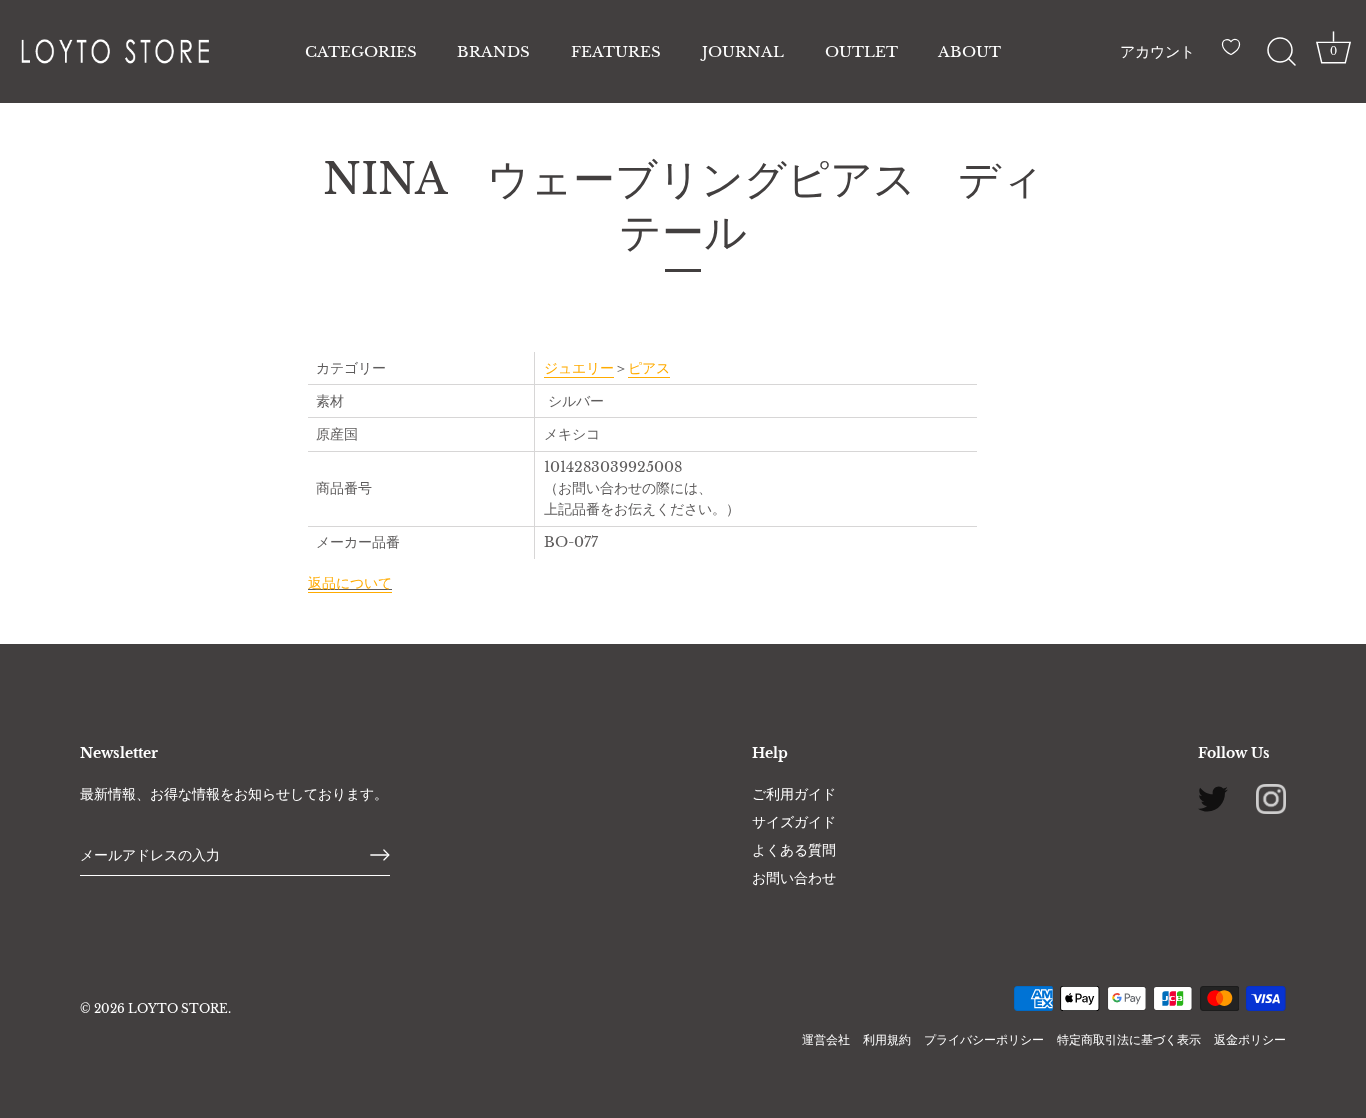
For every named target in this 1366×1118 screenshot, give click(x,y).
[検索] (1281, 52)
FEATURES (616, 51)
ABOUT (969, 51)
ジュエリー (579, 368)
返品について (350, 583)
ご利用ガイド (794, 794)
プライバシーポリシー (984, 1039)
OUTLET (861, 51)
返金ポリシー (1250, 1039)
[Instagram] (1271, 797)
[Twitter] (1213, 797)
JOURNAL (743, 51)
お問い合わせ (794, 878)
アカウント (1157, 51)
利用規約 (887, 1039)
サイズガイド (794, 822)
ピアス (649, 368)
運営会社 (826, 1039)
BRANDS (493, 51)
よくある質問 (794, 850)
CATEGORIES (361, 51)
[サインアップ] (380, 855)
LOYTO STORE (178, 1008)
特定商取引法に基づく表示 (1129, 1039)
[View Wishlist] (1236, 55)
